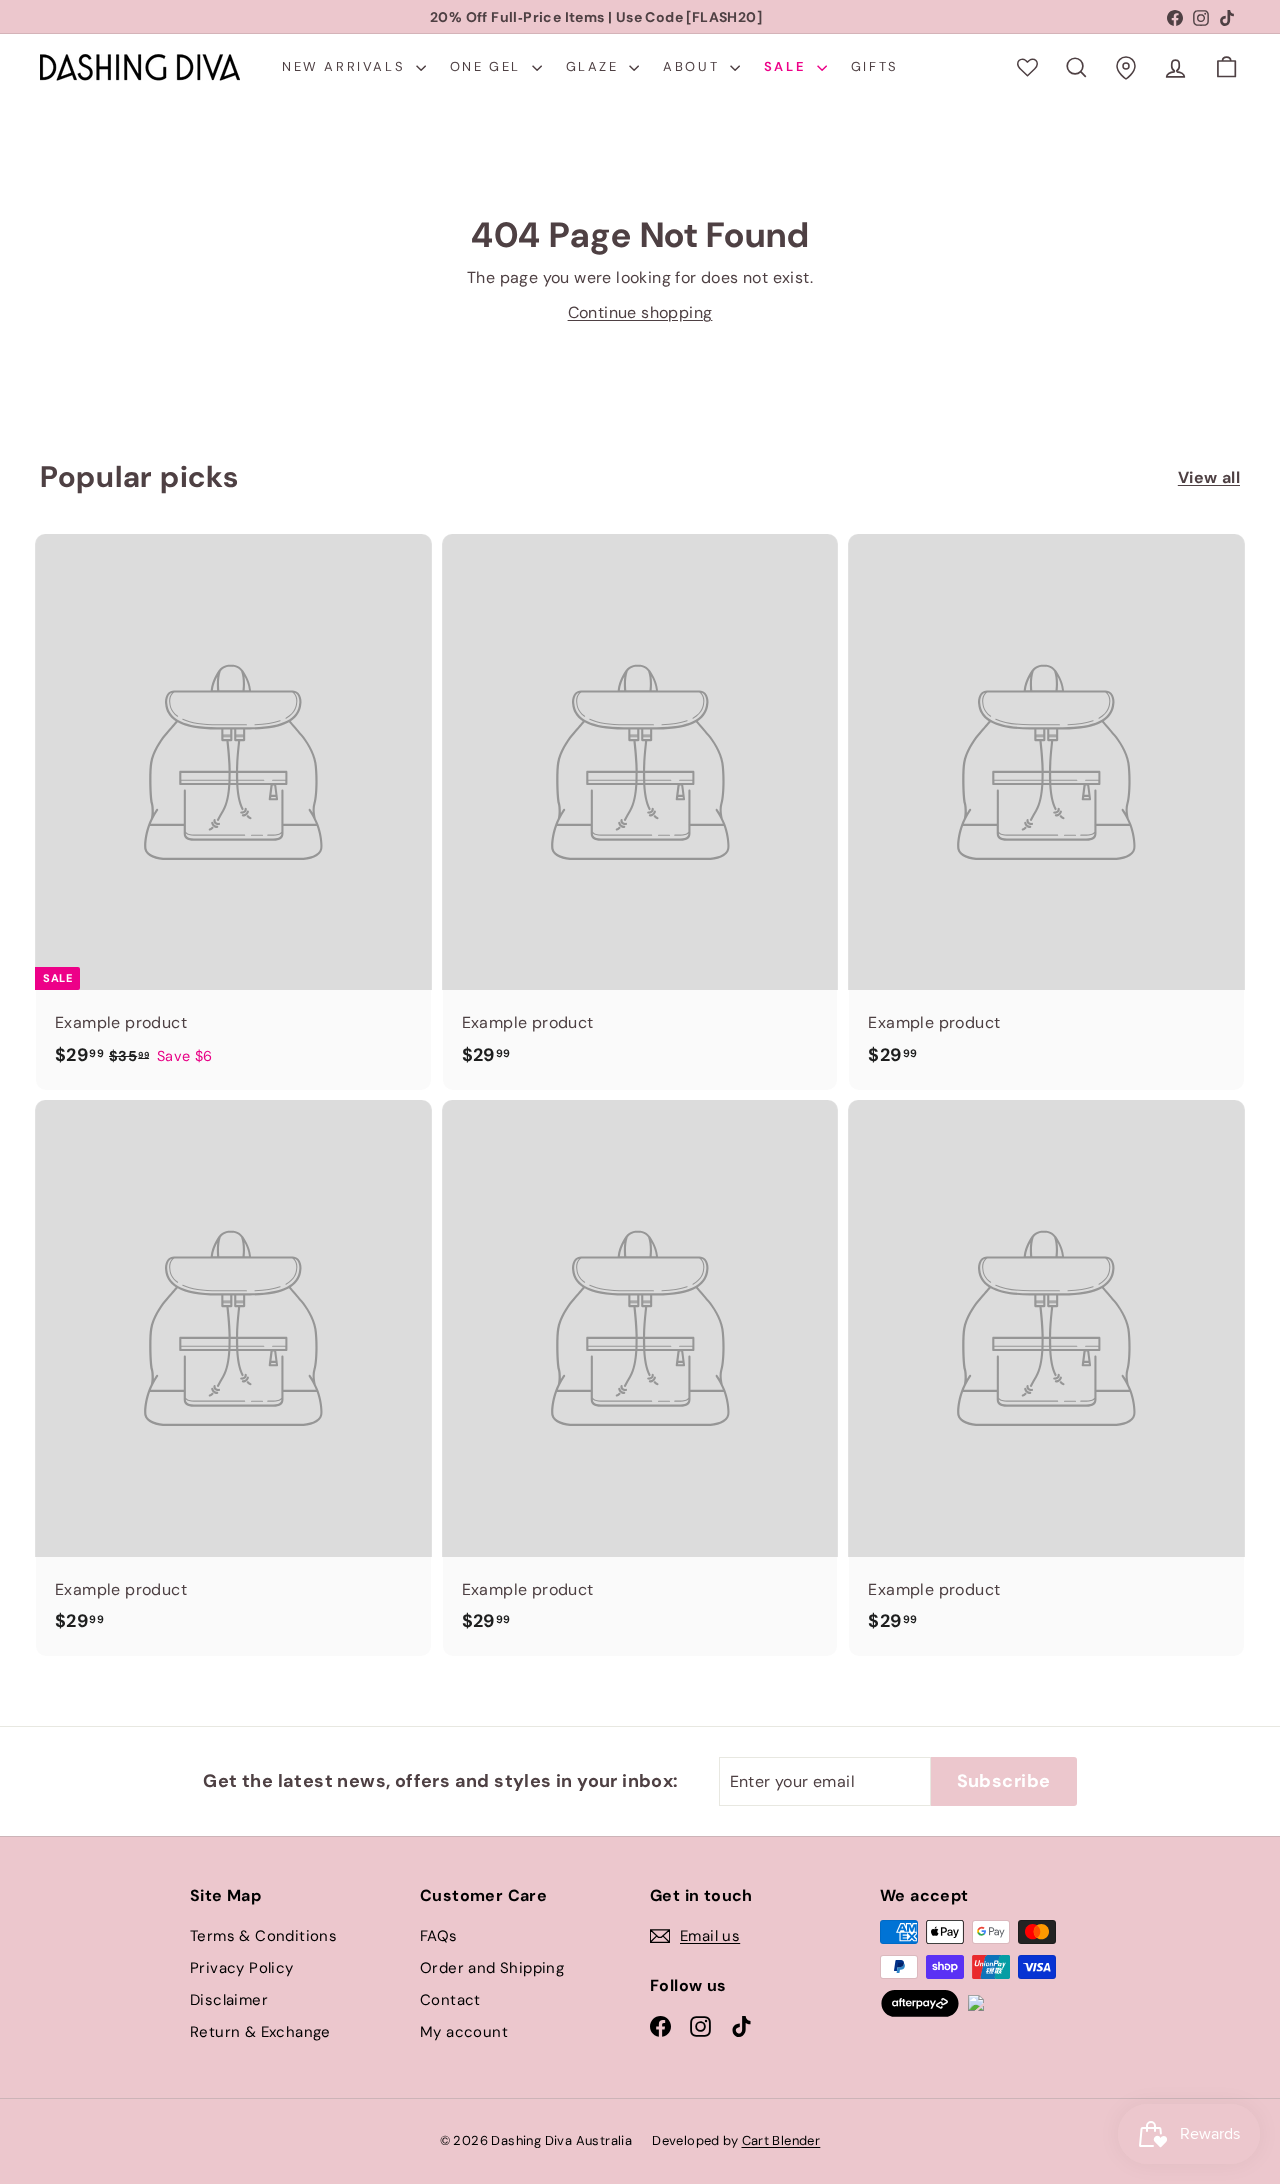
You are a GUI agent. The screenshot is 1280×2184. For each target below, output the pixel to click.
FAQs (439, 1936)
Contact (450, 2000)
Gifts (875, 66)
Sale (788, 66)
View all (1209, 477)
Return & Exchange (260, 2032)
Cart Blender (781, 2140)
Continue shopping (640, 312)
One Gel (488, 66)
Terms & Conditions (263, 1936)
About (694, 66)
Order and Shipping (492, 1968)
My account (464, 2032)
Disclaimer (229, 2000)
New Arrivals (346, 66)
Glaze (595, 66)
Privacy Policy (242, 1968)
